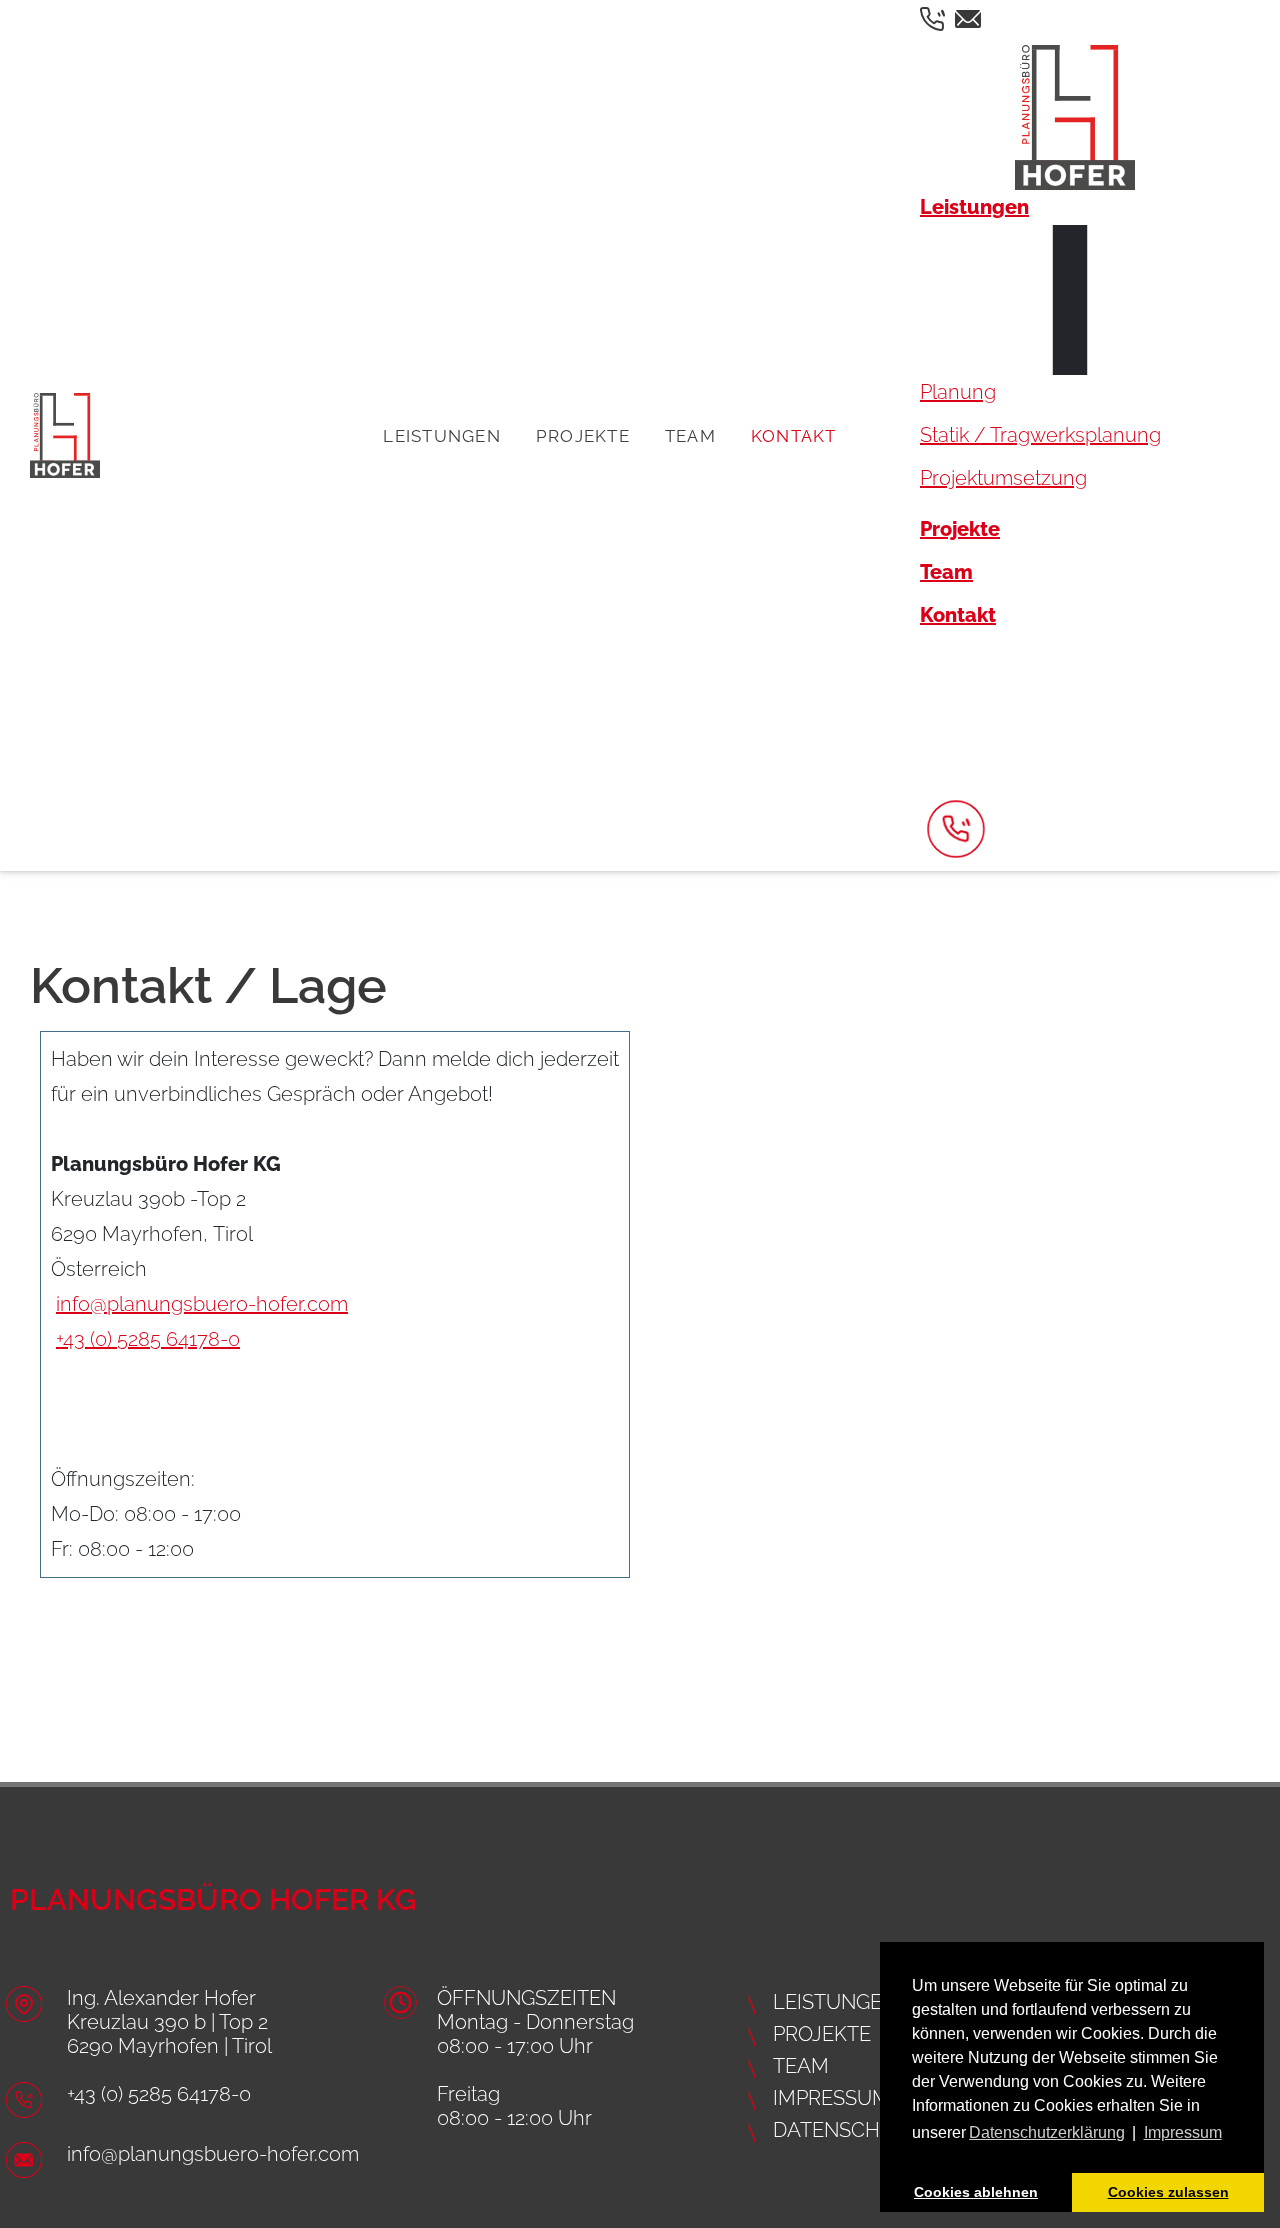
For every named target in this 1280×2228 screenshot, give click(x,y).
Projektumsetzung (1003, 478)
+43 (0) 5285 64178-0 (148, 1339)
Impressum (831, 2098)
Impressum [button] (1183, 2132)
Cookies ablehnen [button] (976, 2192)
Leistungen (442, 436)
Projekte (583, 436)
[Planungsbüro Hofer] (65, 435)
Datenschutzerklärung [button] (1047, 2132)
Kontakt (794, 436)
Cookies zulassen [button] (1168, 2192)
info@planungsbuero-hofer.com (202, 1304)
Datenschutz (846, 2130)
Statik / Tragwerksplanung (1040, 435)
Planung (958, 392)
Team (690, 436)
